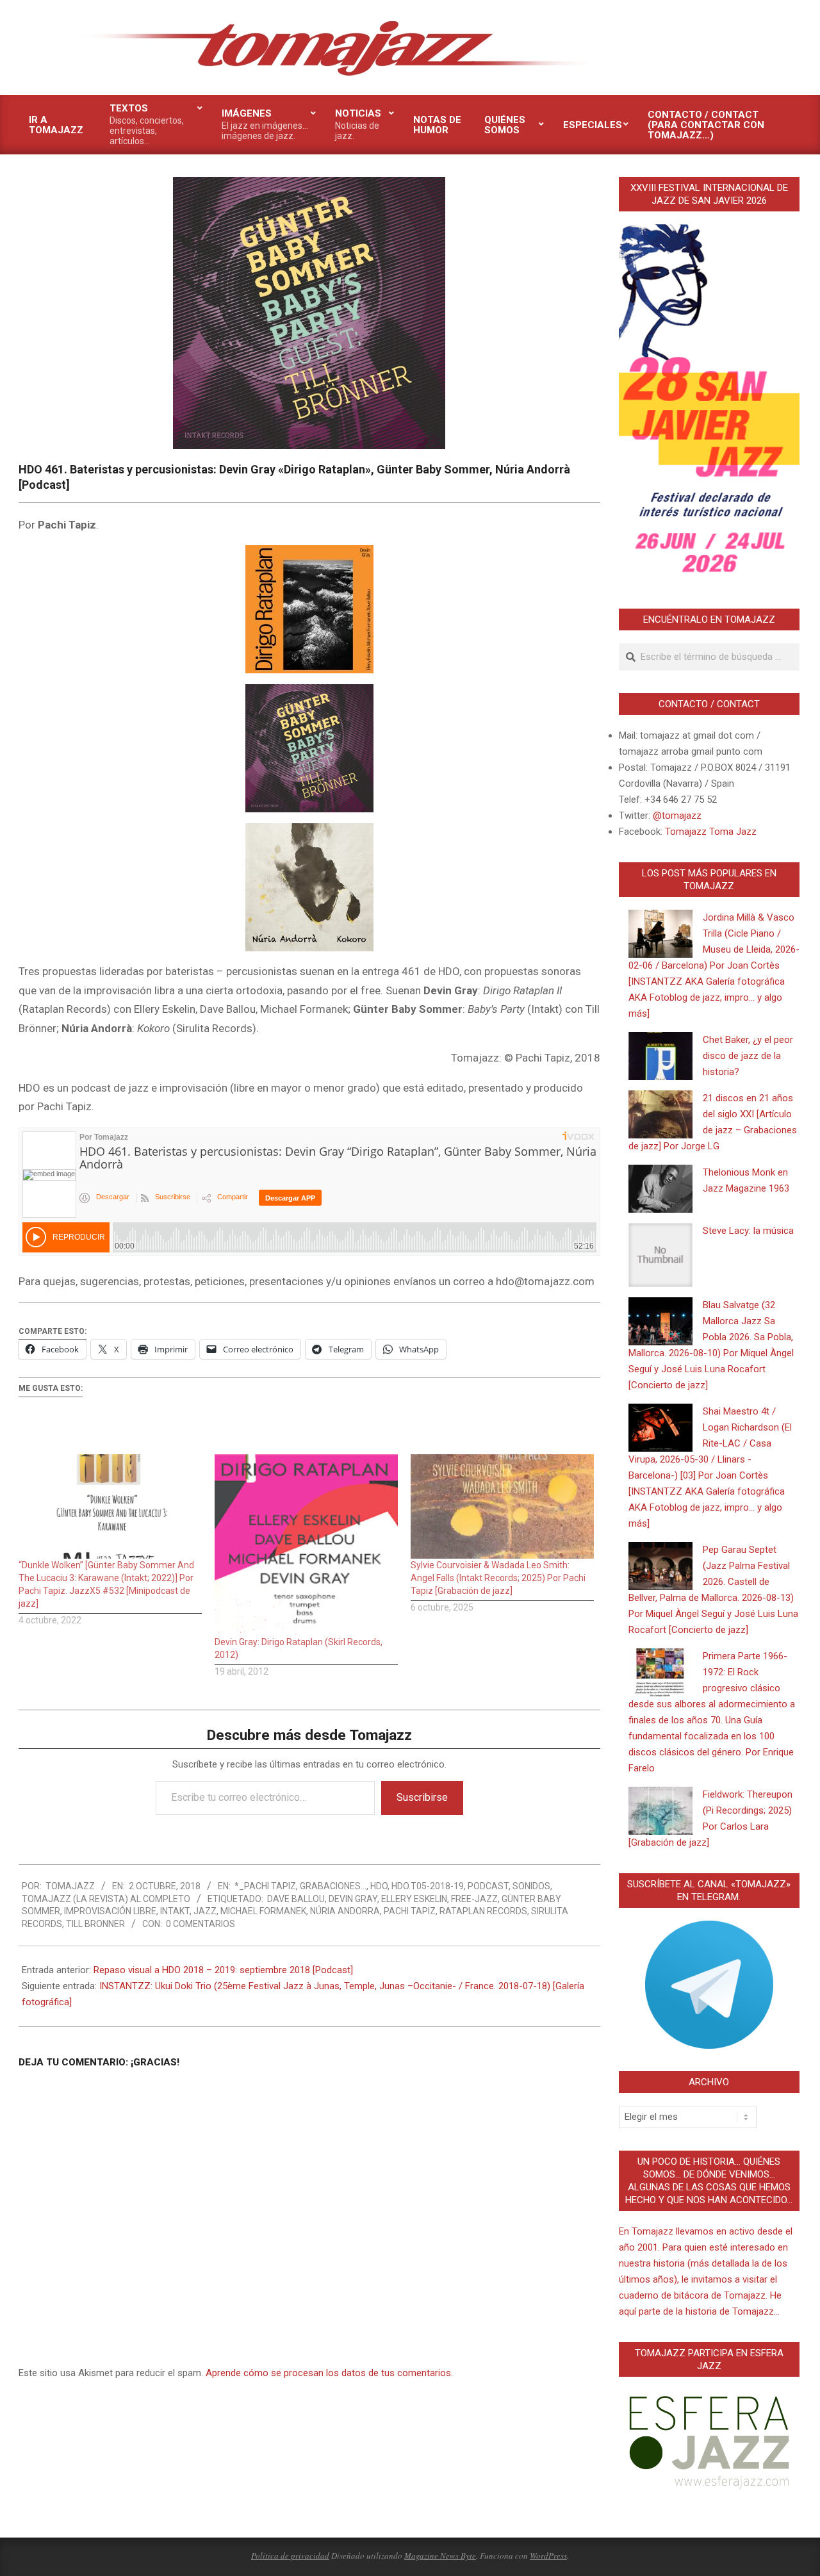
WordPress (548, 2555)
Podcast (488, 1886)
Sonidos (531, 1886)
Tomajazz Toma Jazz (711, 832)
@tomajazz (677, 816)
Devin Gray (353, 1899)
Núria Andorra (345, 1911)
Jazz (205, 1911)
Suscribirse (422, 1797)
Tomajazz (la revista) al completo (106, 1899)
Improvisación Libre (110, 1911)
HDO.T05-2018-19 (428, 1886)
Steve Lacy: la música (748, 1231)
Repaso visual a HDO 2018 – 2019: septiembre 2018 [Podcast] (223, 1970)
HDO (379, 1886)
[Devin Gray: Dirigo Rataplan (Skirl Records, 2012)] (306, 1545)
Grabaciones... (333, 1886)
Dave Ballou (296, 1899)
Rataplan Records (483, 1911)
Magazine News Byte (440, 2555)
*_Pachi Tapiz (265, 1886)
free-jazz (474, 1899)
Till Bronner (95, 1924)
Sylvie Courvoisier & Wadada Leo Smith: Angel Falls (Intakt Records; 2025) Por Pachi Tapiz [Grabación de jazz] (498, 1578)
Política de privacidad (290, 2555)
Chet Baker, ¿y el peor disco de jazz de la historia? (748, 1056)
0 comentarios (201, 1924)
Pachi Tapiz (410, 1911)
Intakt (175, 1911)
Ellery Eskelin (414, 1899)
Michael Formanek (263, 1911)
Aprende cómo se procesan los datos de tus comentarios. (329, 2373)
